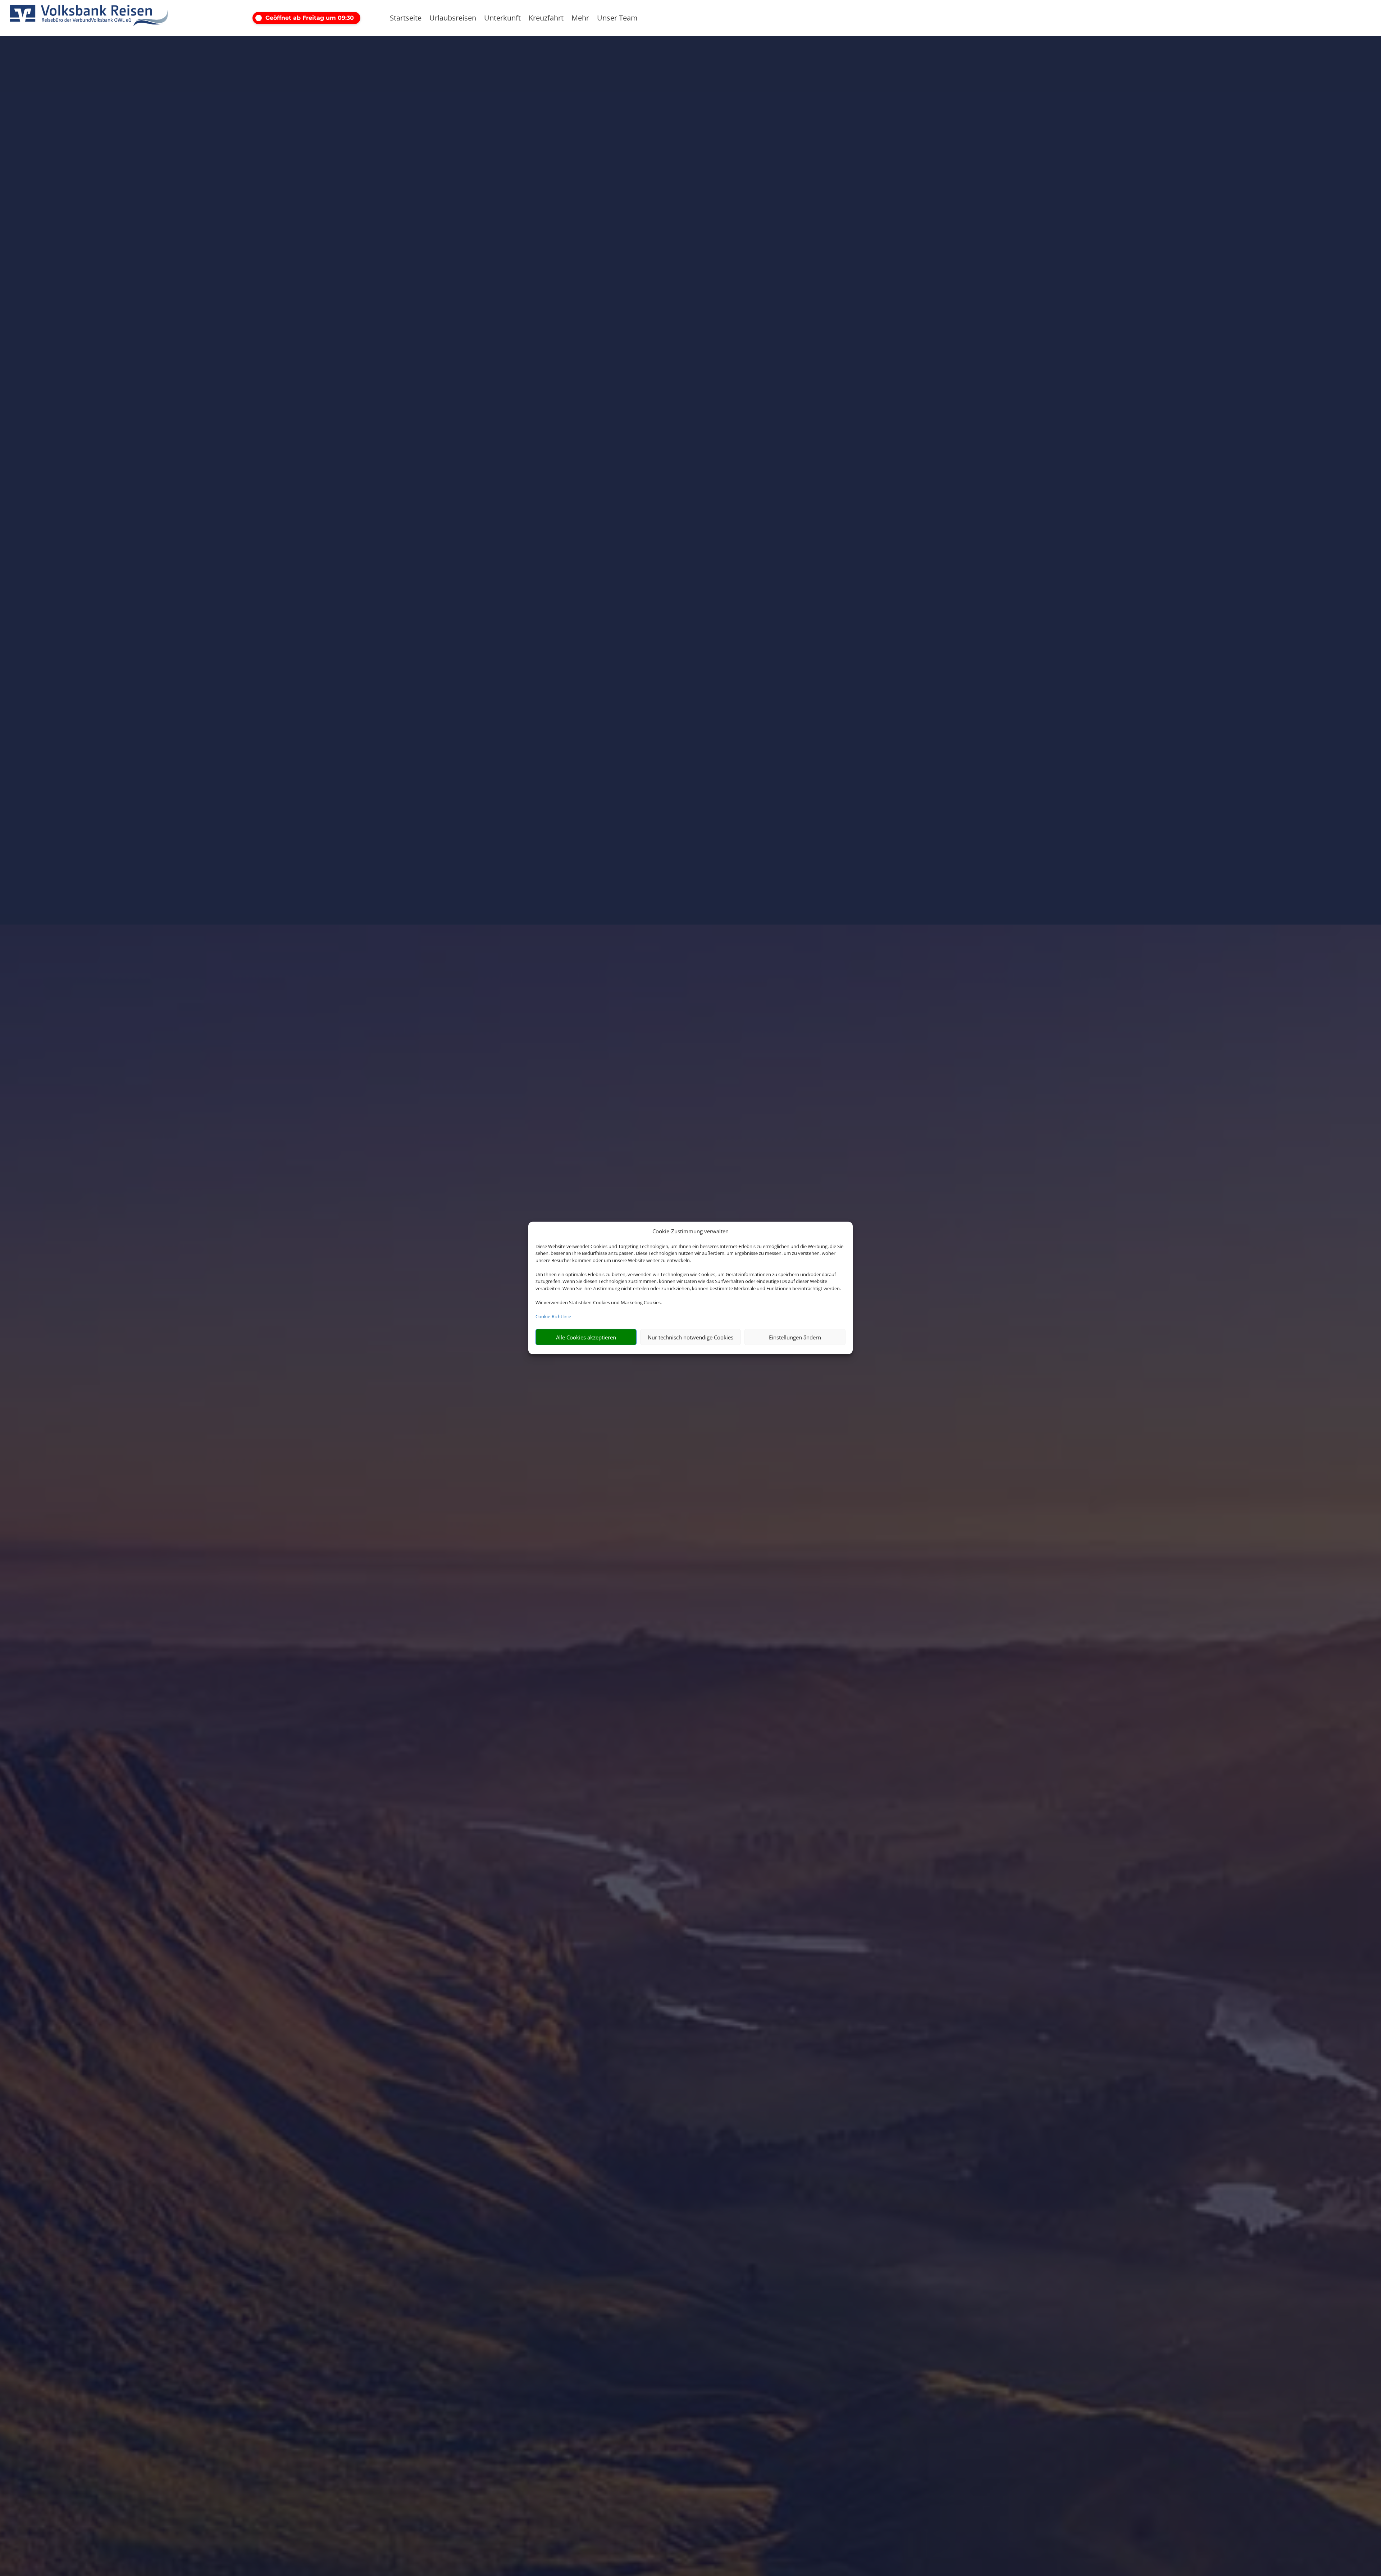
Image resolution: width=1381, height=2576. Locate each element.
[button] (315, 18)
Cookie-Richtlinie (553, 1316)
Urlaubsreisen (453, 19)
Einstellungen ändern (795, 1337)
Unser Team (617, 19)
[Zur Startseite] (89, 18)
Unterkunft (502, 19)
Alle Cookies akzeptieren (586, 1337)
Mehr (580, 19)
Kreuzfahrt (546, 19)
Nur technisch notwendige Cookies (690, 1337)
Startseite (406, 19)
